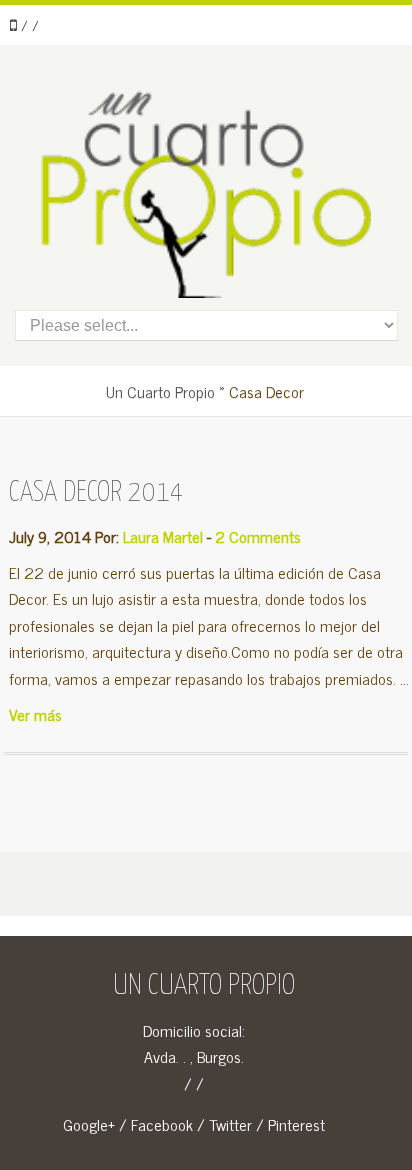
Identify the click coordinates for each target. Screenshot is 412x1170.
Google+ (89, 1124)
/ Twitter (224, 1124)
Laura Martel (163, 536)
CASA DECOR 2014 (96, 493)
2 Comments (258, 536)
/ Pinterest (290, 1124)
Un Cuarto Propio (160, 391)
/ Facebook (156, 1124)
